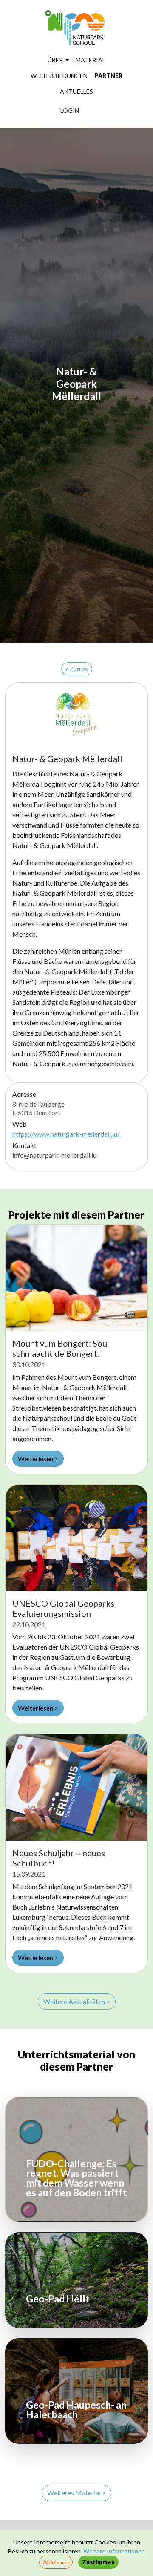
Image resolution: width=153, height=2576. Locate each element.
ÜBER (56, 60)
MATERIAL (91, 60)
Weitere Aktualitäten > (77, 2001)
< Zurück (77, 669)
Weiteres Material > (76, 2493)
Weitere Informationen (114, 2551)
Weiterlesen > (38, 1458)
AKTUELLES (76, 91)
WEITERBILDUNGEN (59, 76)
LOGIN (70, 110)
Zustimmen (98, 2562)
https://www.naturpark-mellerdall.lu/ (66, 1134)
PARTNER (108, 76)
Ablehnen (56, 2562)
